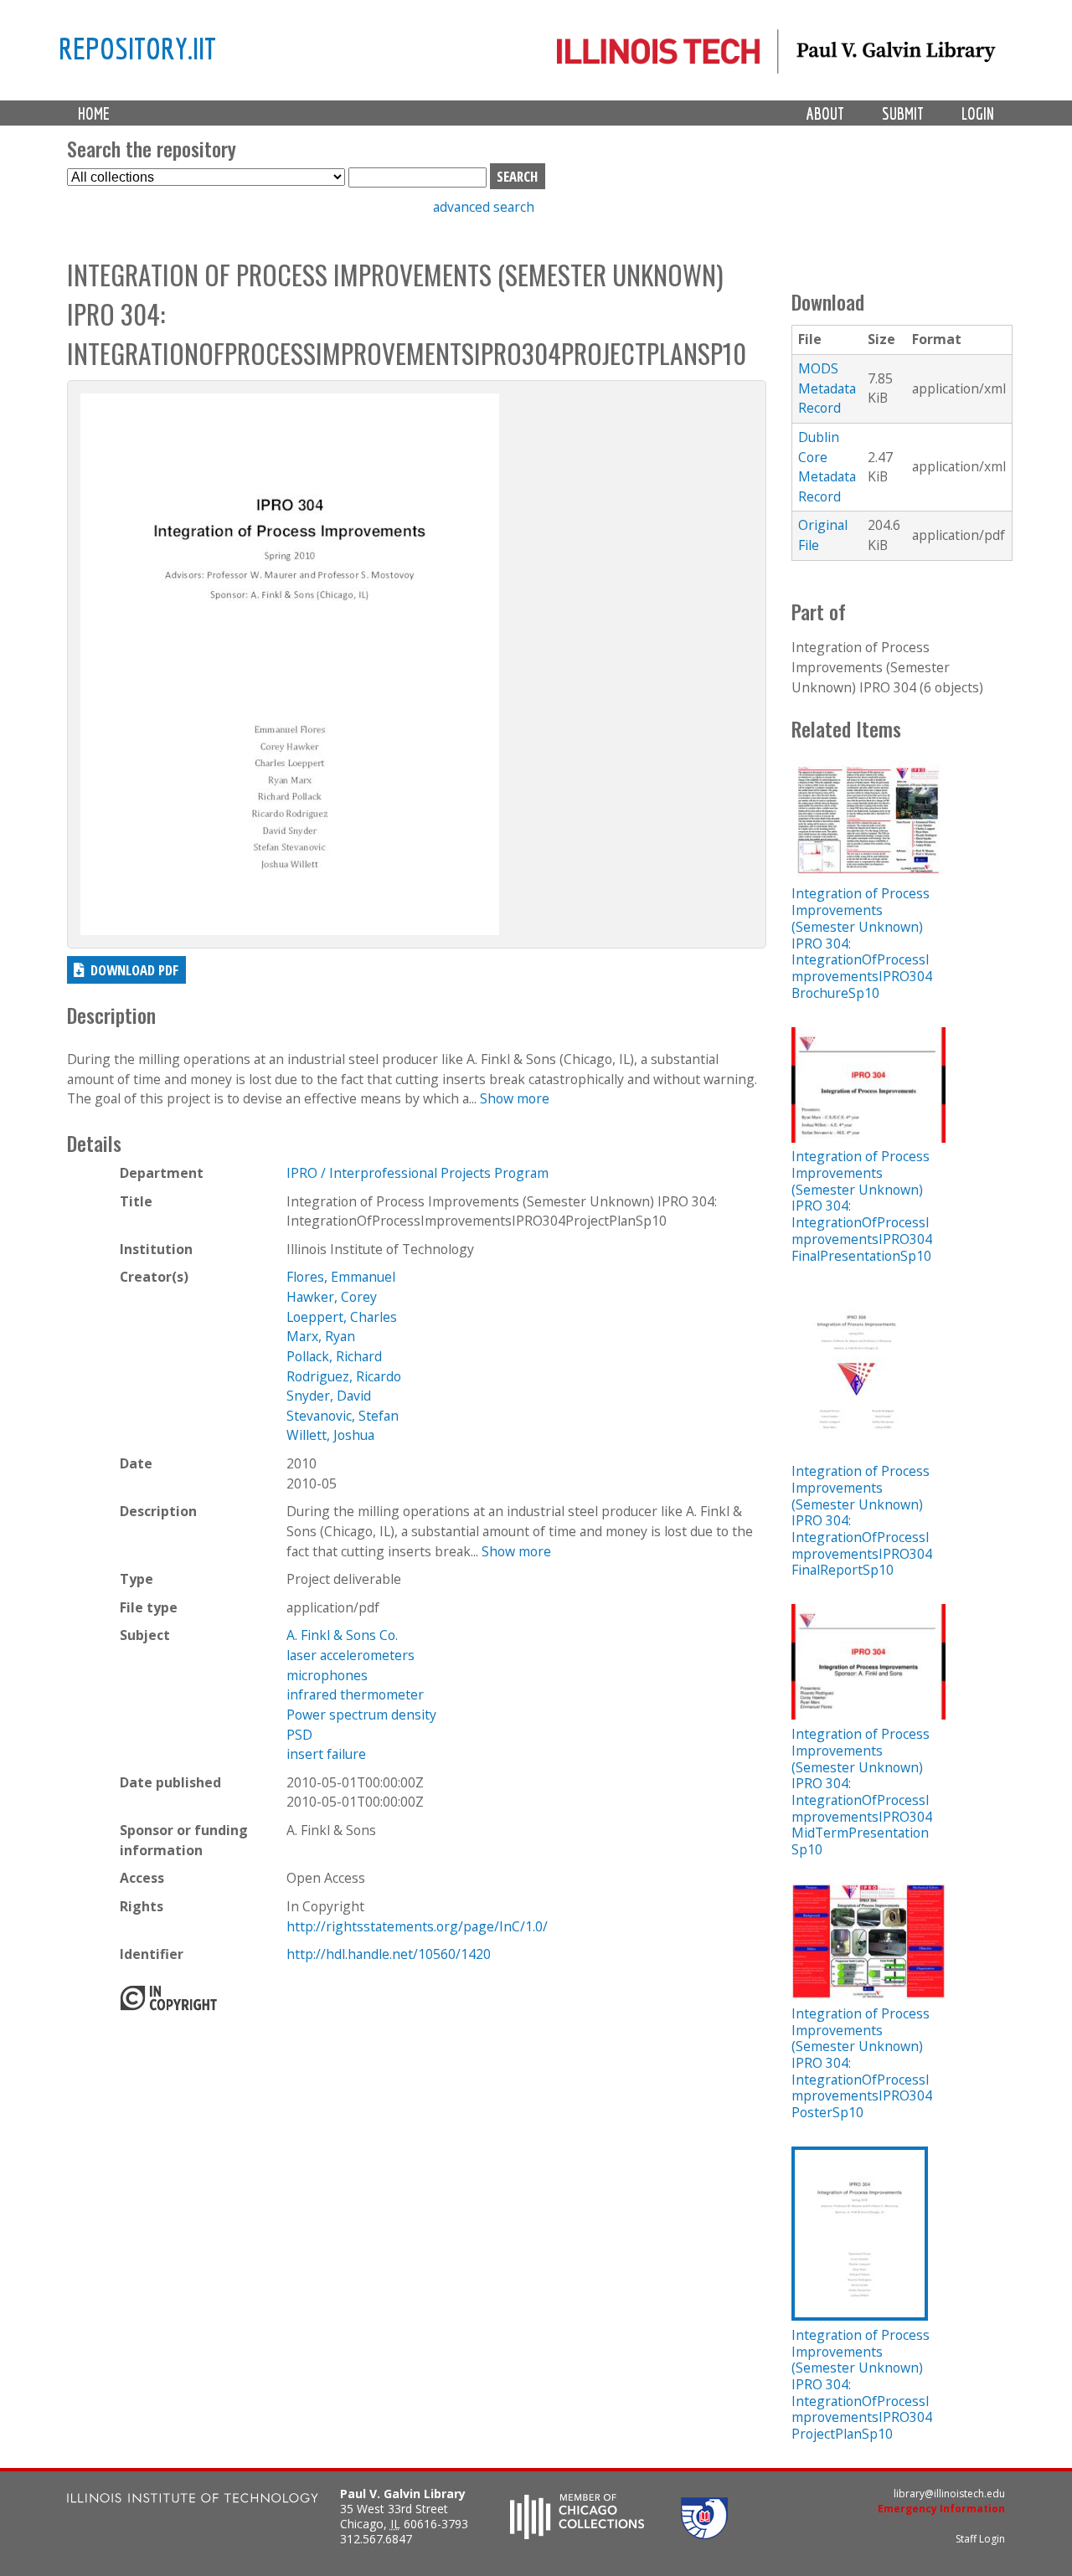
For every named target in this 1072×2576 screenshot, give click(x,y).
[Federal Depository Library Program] (704, 2534)
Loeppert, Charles (342, 1317)
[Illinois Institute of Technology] (193, 2500)
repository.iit (137, 48)
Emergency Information (941, 2509)
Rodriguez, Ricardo (344, 1376)
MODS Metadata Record (827, 388)
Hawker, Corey (332, 1297)
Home (94, 113)
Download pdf (134, 970)
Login (978, 113)
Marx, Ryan (321, 1336)
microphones (327, 1675)
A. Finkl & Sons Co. (342, 1635)
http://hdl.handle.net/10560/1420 (389, 1954)
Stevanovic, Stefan (343, 1416)
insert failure (326, 1754)
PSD (299, 1735)
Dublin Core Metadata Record (827, 467)
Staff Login (980, 2539)
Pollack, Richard (334, 1356)
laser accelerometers (350, 1655)
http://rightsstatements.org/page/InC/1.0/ (417, 1926)
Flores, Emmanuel (341, 1277)
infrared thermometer (355, 1694)
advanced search (484, 207)
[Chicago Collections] (577, 2534)
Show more (515, 1098)
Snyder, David (329, 1396)
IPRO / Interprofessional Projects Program (417, 1173)
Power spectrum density (361, 1715)
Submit (903, 113)
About (825, 113)
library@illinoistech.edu (949, 2494)
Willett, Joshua (330, 1435)
